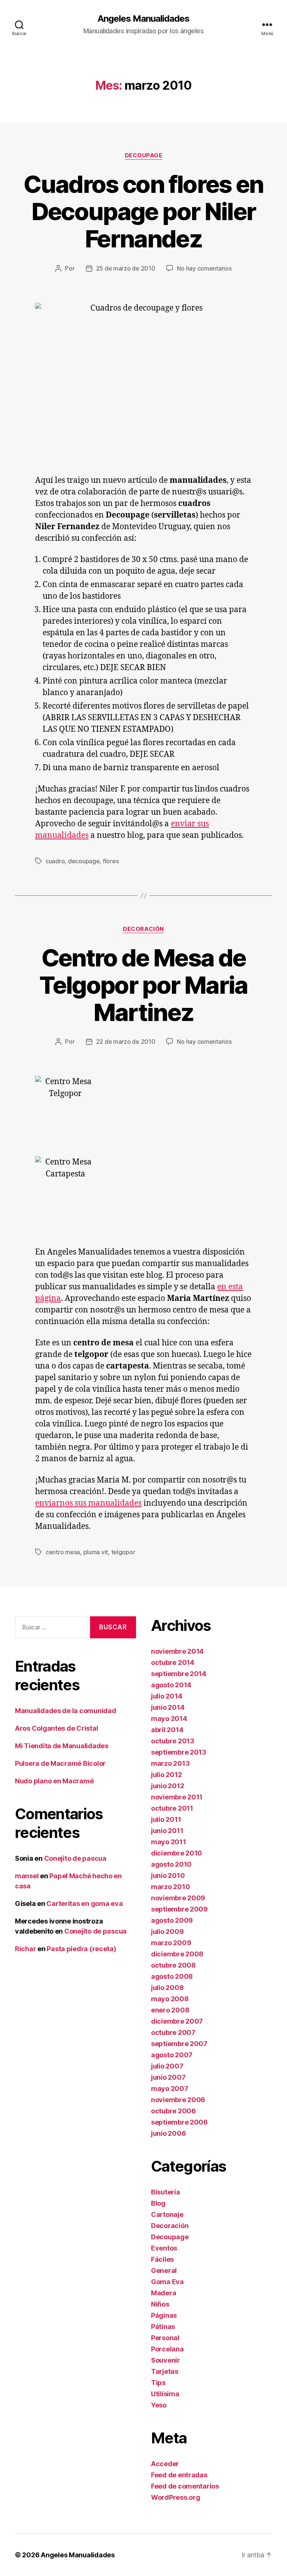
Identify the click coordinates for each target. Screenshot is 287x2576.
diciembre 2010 (177, 1853)
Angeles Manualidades (143, 19)
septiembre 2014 (179, 1674)
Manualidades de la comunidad (65, 1711)
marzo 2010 (170, 1887)
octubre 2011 (172, 1808)
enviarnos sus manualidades (88, 1503)
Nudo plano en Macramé (54, 1781)
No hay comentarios (204, 268)
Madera (163, 2293)
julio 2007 (167, 2066)
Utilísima (165, 2394)
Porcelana (167, 2349)
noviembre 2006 (178, 2100)
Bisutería (166, 2192)
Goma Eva (167, 2282)
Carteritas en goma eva (84, 1904)
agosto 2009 (172, 1920)
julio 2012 (166, 1775)
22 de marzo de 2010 (126, 1042)
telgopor (123, 1552)
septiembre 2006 (179, 2122)
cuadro (55, 861)
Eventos (164, 2248)
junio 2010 (168, 1875)
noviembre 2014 (177, 1651)
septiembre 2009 (179, 1909)
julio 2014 (166, 1696)
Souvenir (166, 2360)
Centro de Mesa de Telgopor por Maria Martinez (143, 985)
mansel (27, 1876)
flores (111, 861)
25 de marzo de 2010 (126, 268)
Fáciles (162, 2259)
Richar (25, 1949)
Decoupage (144, 155)
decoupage (84, 861)
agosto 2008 (172, 1976)
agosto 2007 (172, 2055)
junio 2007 (168, 2077)
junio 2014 (168, 1707)
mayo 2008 (170, 1999)
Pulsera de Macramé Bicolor (60, 1763)
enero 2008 (170, 2010)
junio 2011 (167, 1831)
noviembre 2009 (178, 1898)
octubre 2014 (173, 1662)
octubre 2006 (173, 2111)
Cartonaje (167, 2214)
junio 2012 (167, 1786)
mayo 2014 (169, 1719)
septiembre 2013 (179, 1752)
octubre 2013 (173, 1741)
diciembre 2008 (177, 1954)
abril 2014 (167, 1730)
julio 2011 (166, 1819)
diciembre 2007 (177, 2021)
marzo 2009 (171, 1943)
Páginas (164, 2315)
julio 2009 (167, 1932)
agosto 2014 (171, 1685)
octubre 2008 (173, 1965)
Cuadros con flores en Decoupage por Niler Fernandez (143, 211)
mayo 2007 (170, 2088)
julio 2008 (167, 1988)
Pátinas (163, 2327)
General (164, 2270)
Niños (160, 2304)
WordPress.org (176, 2497)
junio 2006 (168, 2133)
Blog (158, 2203)
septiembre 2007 (179, 2044)
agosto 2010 (171, 1864)
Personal (165, 2338)
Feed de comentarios (185, 2486)
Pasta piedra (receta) (81, 1949)
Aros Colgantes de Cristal (56, 1728)
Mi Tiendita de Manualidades (62, 1746)
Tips (158, 2383)
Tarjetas (165, 2371)
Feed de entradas (179, 2475)
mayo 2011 (169, 1842)
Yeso (159, 2405)
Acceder (165, 2464)
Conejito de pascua (75, 1858)
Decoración (143, 929)
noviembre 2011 (177, 1797)
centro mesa (63, 1552)
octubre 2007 (173, 2032)
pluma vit (96, 1552)
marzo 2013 (170, 1763)
